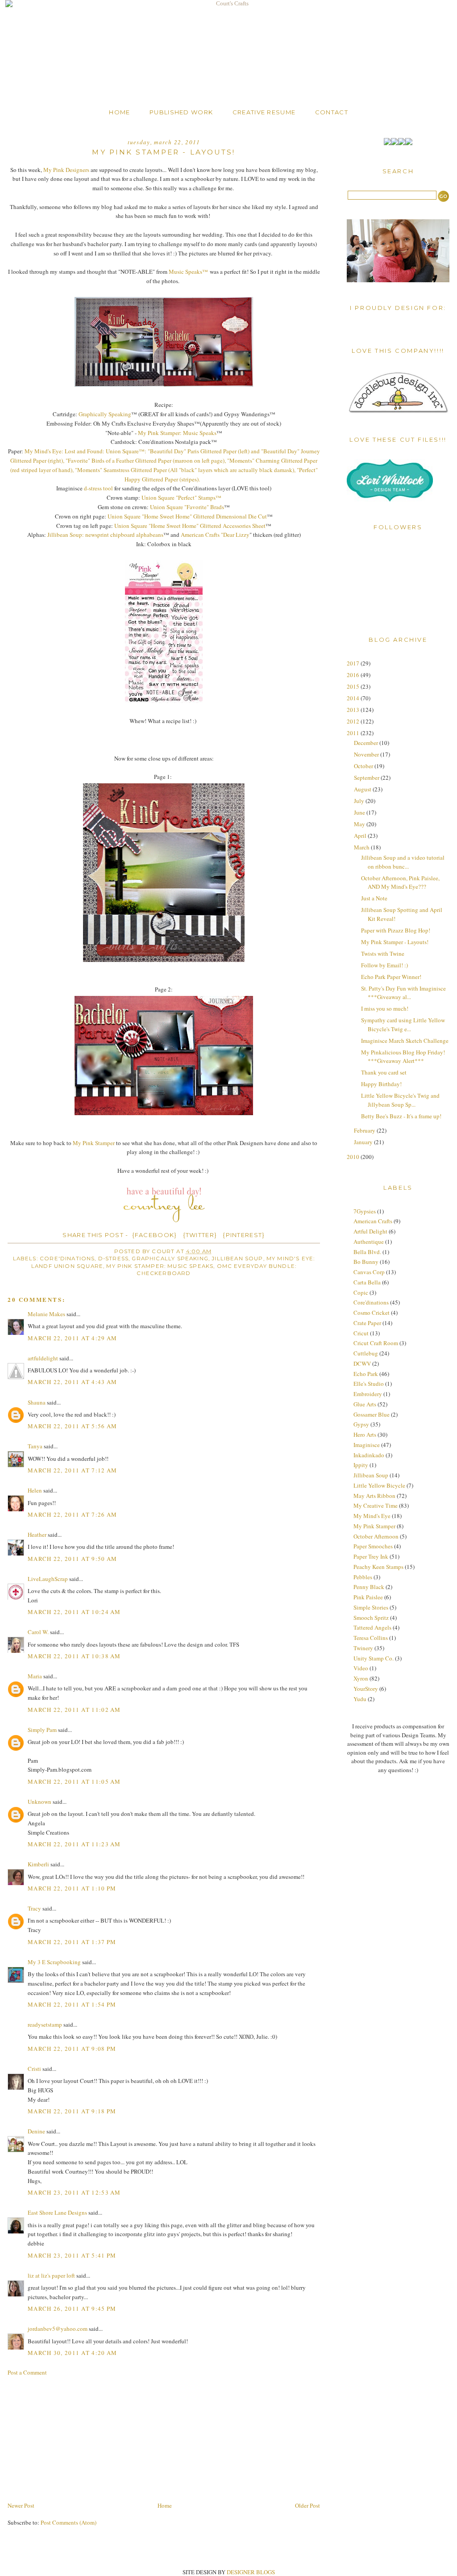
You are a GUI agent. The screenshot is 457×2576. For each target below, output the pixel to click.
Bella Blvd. (367, 1252)
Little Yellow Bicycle (379, 1485)
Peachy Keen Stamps (378, 1567)
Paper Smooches (373, 1546)
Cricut (361, 1333)
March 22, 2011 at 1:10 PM (72, 1888)
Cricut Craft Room (376, 1343)
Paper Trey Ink (371, 1556)
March (362, 847)
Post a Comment (27, 2372)
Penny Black (369, 1587)
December (367, 743)
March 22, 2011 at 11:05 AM (74, 1781)
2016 (354, 675)
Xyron (361, 1678)
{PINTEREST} (244, 1235)
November (367, 754)
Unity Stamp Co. (374, 1658)
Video (361, 1668)
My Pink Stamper (94, 1143)
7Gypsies (365, 1211)
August (363, 789)
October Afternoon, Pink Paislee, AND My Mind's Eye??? (400, 882)
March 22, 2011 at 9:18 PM (72, 2111)
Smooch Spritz (371, 1618)
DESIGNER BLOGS (251, 2572)
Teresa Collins (371, 1638)
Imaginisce (367, 1445)
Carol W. (38, 1632)
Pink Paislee (368, 1597)
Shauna (37, 1402)
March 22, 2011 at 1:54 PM (72, 2004)
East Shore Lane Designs (57, 2212)
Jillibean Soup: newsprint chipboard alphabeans (105, 535)
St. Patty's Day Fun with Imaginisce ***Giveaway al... (403, 993)
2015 (354, 686)
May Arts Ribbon (374, 1496)
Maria (35, 1676)
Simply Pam (42, 1730)
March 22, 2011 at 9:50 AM (73, 1559)
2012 (354, 721)
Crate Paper (367, 1323)
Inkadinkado (369, 1455)
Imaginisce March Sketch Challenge (405, 1041)
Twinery (363, 1648)
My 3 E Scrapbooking (54, 1962)
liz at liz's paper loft (51, 2275)
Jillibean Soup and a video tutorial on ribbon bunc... (403, 862)
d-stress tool (98, 488)
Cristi (34, 2069)
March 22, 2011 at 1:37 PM (72, 1942)
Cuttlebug (366, 1353)
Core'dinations (67, 1259)
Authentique (369, 1242)
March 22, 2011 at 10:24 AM (74, 1612)
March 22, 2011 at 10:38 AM (74, 1656)
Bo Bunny (366, 1262)
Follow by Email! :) (384, 965)
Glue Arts (365, 1404)
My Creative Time (376, 1505)
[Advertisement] (75, 2438)
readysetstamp (45, 2024)
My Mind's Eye (372, 1516)
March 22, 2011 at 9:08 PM (72, 2049)
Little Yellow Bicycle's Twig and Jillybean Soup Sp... (400, 1100)
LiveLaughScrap (48, 1579)
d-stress (113, 1259)
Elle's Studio (369, 1384)
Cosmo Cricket (372, 1313)
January (364, 1142)
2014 (354, 698)
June (360, 812)
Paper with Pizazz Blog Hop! (396, 930)
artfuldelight (43, 1358)
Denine (36, 2131)
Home (119, 112)
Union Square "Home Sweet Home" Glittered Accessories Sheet (190, 526)
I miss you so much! (385, 1008)
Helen (35, 1490)
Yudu (360, 1699)
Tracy (34, 1908)
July (360, 801)
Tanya (35, 1446)
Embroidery (368, 1394)
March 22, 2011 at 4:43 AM (73, 1382)
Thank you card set (384, 1072)
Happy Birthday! (381, 1084)
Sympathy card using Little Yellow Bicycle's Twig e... (403, 1025)
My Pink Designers (66, 170)
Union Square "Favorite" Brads (187, 507)
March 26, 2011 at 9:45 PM (72, 2308)
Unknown (39, 1802)
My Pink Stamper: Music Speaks (177, 433)
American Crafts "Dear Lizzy (215, 535)
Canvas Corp (369, 1272)
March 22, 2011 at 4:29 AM (73, 1338)
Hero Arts (365, 1434)
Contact (332, 112)
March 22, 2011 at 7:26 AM (73, 1514)
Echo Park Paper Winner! (391, 977)
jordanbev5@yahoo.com (58, 2329)
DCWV (362, 1363)
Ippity (361, 1465)
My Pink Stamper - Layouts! (395, 942)
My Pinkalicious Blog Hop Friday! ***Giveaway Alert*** (403, 1057)
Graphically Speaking (105, 414)
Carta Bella (367, 1282)
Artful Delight (370, 1231)
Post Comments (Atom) (69, 2522)
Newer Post (21, 2505)
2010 (354, 1157)
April (361, 836)
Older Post (307, 2505)
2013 (354, 710)
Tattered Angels (372, 1627)
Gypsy (361, 1424)
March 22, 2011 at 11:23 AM (74, 1844)
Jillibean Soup (237, 1259)
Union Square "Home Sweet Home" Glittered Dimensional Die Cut (187, 516)
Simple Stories (371, 1607)
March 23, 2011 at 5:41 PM (72, 2255)
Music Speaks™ (189, 272)
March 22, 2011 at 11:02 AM (74, 1710)
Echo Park (366, 1374)
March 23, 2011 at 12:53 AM (74, 2192)
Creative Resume (264, 112)
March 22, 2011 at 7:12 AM (73, 1470)
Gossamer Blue (372, 1414)
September (367, 778)
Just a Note (374, 898)
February (365, 1130)
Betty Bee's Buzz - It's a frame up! (401, 1116)
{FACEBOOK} (155, 1235)
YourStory (366, 1689)
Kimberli (38, 1864)
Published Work (181, 112)
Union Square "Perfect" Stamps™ (181, 498)
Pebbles (363, 1577)
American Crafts (373, 1221)
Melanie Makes (46, 1314)
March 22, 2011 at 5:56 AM (73, 1426)
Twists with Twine (383, 953)
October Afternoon (376, 1536)
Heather (37, 1535)
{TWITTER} (200, 1235)
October (364, 766)
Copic (361, 1292)
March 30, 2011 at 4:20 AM (73, 2353)
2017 (354, 663)
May (360, 824)
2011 (354, 733)
